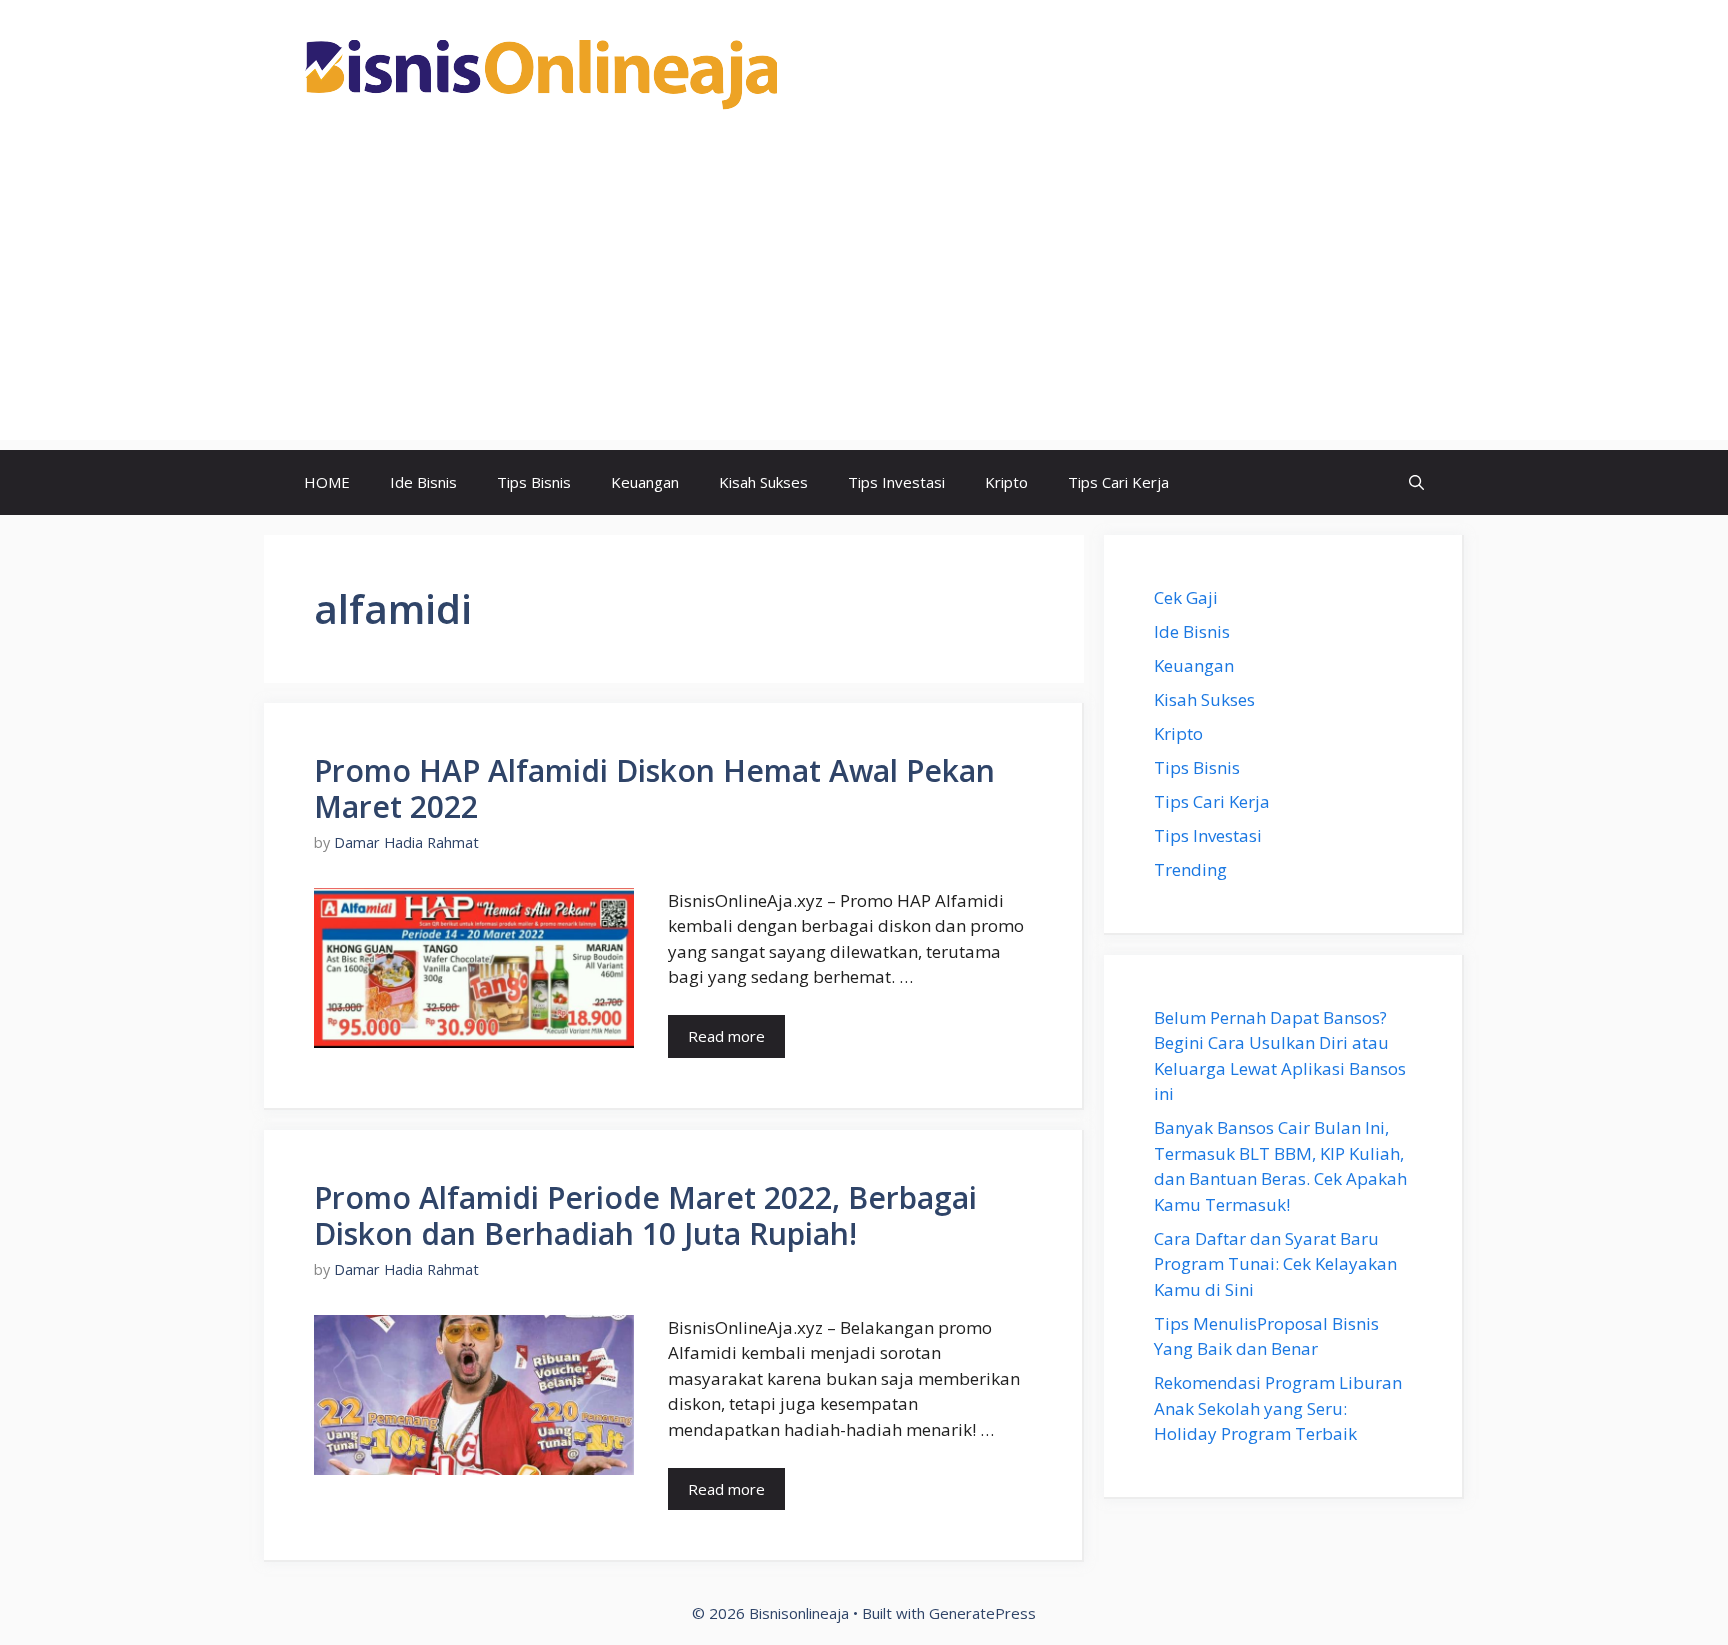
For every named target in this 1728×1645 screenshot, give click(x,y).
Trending (1190, 869)
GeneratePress (982, 1613)
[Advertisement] (864, 300)
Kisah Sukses (763, 482)
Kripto (1006, 482)
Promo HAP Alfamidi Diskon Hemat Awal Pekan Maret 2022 (654, 788)
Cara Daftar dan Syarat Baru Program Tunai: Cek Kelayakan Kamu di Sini (1275, 1264)
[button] (1416, 482)
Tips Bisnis (534, 482)
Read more (726, 1036)
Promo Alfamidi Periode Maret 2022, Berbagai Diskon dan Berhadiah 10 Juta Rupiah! (645, 1215)
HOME (327, 482)
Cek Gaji (1186, 597)
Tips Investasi (896, 482)
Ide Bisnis (423, 482)
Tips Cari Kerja (1118, 482)
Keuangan (645, 482)
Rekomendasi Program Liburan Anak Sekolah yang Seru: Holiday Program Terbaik (1278, 1408)
